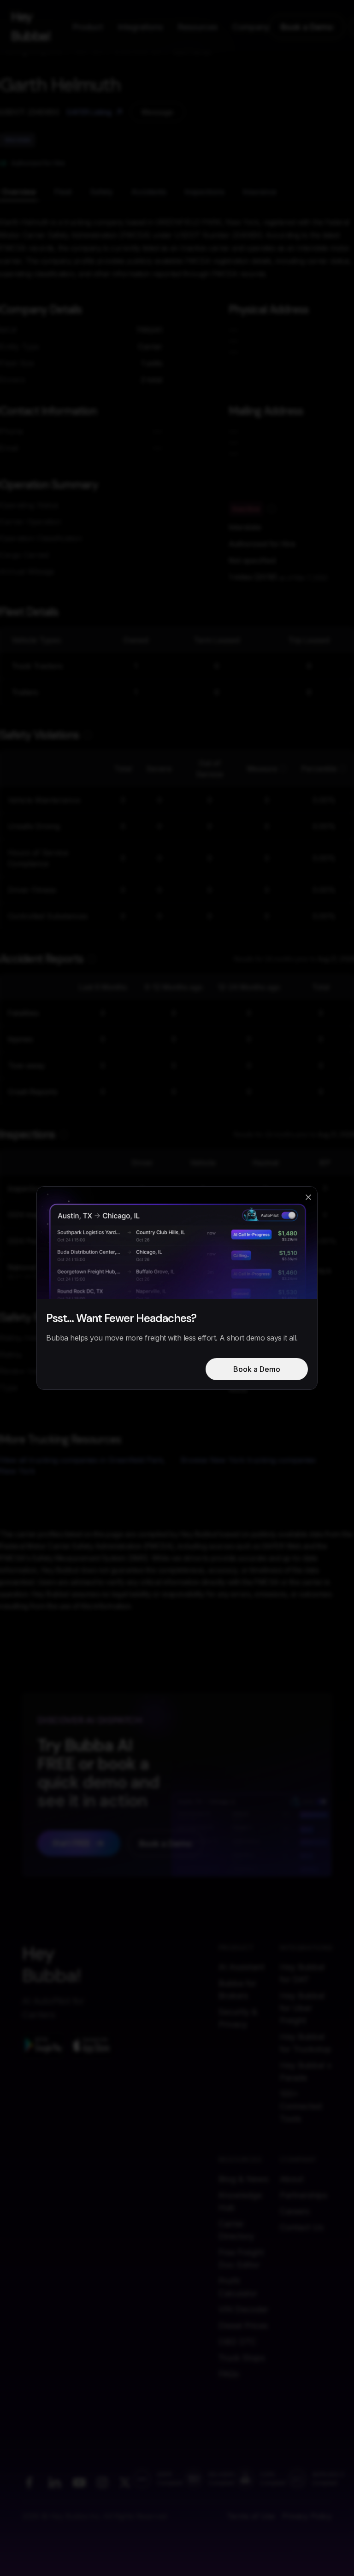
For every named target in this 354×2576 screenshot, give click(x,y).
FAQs (229, 2374)
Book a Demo (307, 27)
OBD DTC (237, 2342)
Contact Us (301, 2227)
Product (88, 27)
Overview (19, 192)
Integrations (140, 27)
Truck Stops (242, 2358)
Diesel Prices (243, 2326)
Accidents (149, 192)
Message (157, 112)
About (292, 2179)
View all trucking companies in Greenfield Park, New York (83, 1465)
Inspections (205, 192)
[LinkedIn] (54, 2482)
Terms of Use (251, 2516)
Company (251, 27)
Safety (102, 192)
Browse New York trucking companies (248, 1460)
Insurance (260, 192)
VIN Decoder (243, 2309)
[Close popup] (308, 1197)
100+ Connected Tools (301, 2106)
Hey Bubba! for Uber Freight (302, 2008)
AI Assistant (241, 1967)
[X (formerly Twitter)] (125, 2482)
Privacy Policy (307, 2516)
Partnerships (304, 2195)
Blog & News (243, 2179)
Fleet (63, 192)
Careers (295, 2211)
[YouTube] (79, 2482)
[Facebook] (29, 2482)
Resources (198, 27)
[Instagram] (102, 2482)
